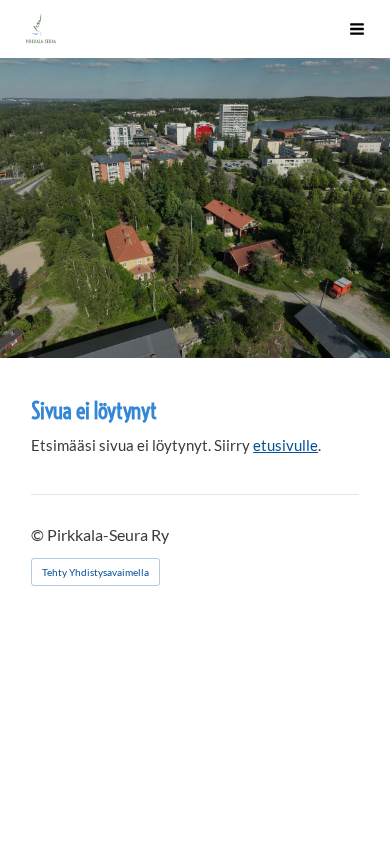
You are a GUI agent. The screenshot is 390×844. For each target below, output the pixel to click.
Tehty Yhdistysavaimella (95, 572)
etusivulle (285, 445)
